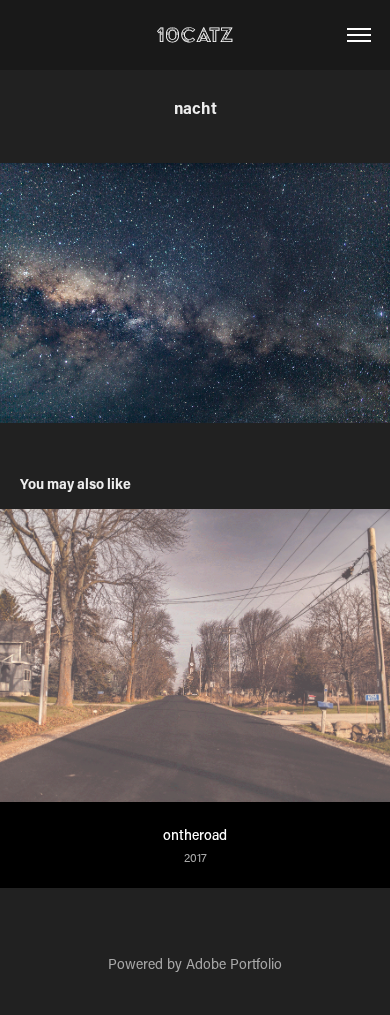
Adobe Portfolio (234, 963)
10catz (195, 34)
